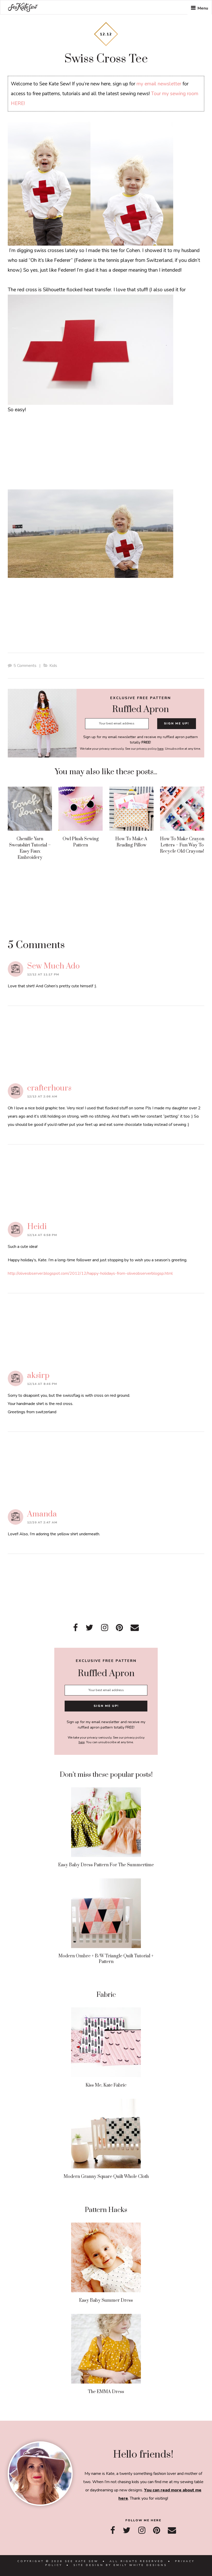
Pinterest (119, 1628)
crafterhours (49, 1088)
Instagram (105, 1628)
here (160, 749)
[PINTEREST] (157, 2530)
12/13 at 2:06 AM (42, 1096)
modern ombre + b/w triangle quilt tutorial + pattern (106, 1959)
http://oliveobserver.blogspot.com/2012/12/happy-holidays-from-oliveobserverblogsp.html (90, 1273)
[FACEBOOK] (113, 2530)
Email (135, 1628)
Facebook (75, 1628)
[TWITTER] (127, 2530)
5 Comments (25, 666)
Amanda (42, 1514)
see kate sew (23, 7)
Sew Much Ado (53, 966)
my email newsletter (159, 84)
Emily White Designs (140, 2565)
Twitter (89, 1628)
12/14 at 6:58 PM (42, 1235)
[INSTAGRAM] (142, 2530)
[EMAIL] (172, 2530)
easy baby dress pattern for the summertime (106, 1865)
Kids (53, 666)
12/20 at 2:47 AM (42, 1522)
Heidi (37, 1227)
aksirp (38, 1376)
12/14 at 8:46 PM (42, 1384)
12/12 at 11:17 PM (43, 974)
